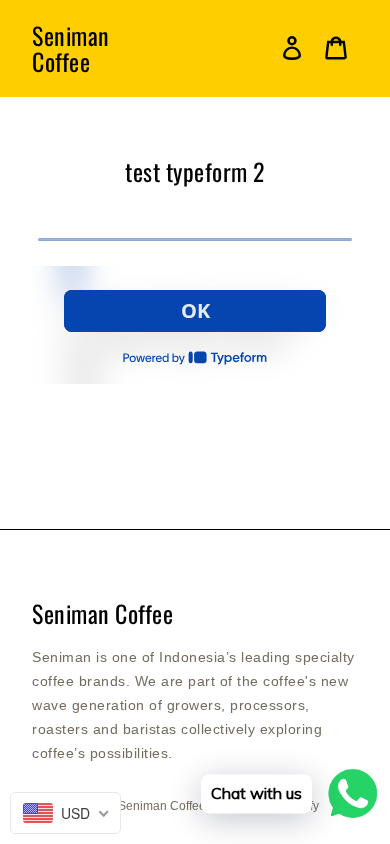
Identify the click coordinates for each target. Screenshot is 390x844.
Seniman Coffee (71, 48)
